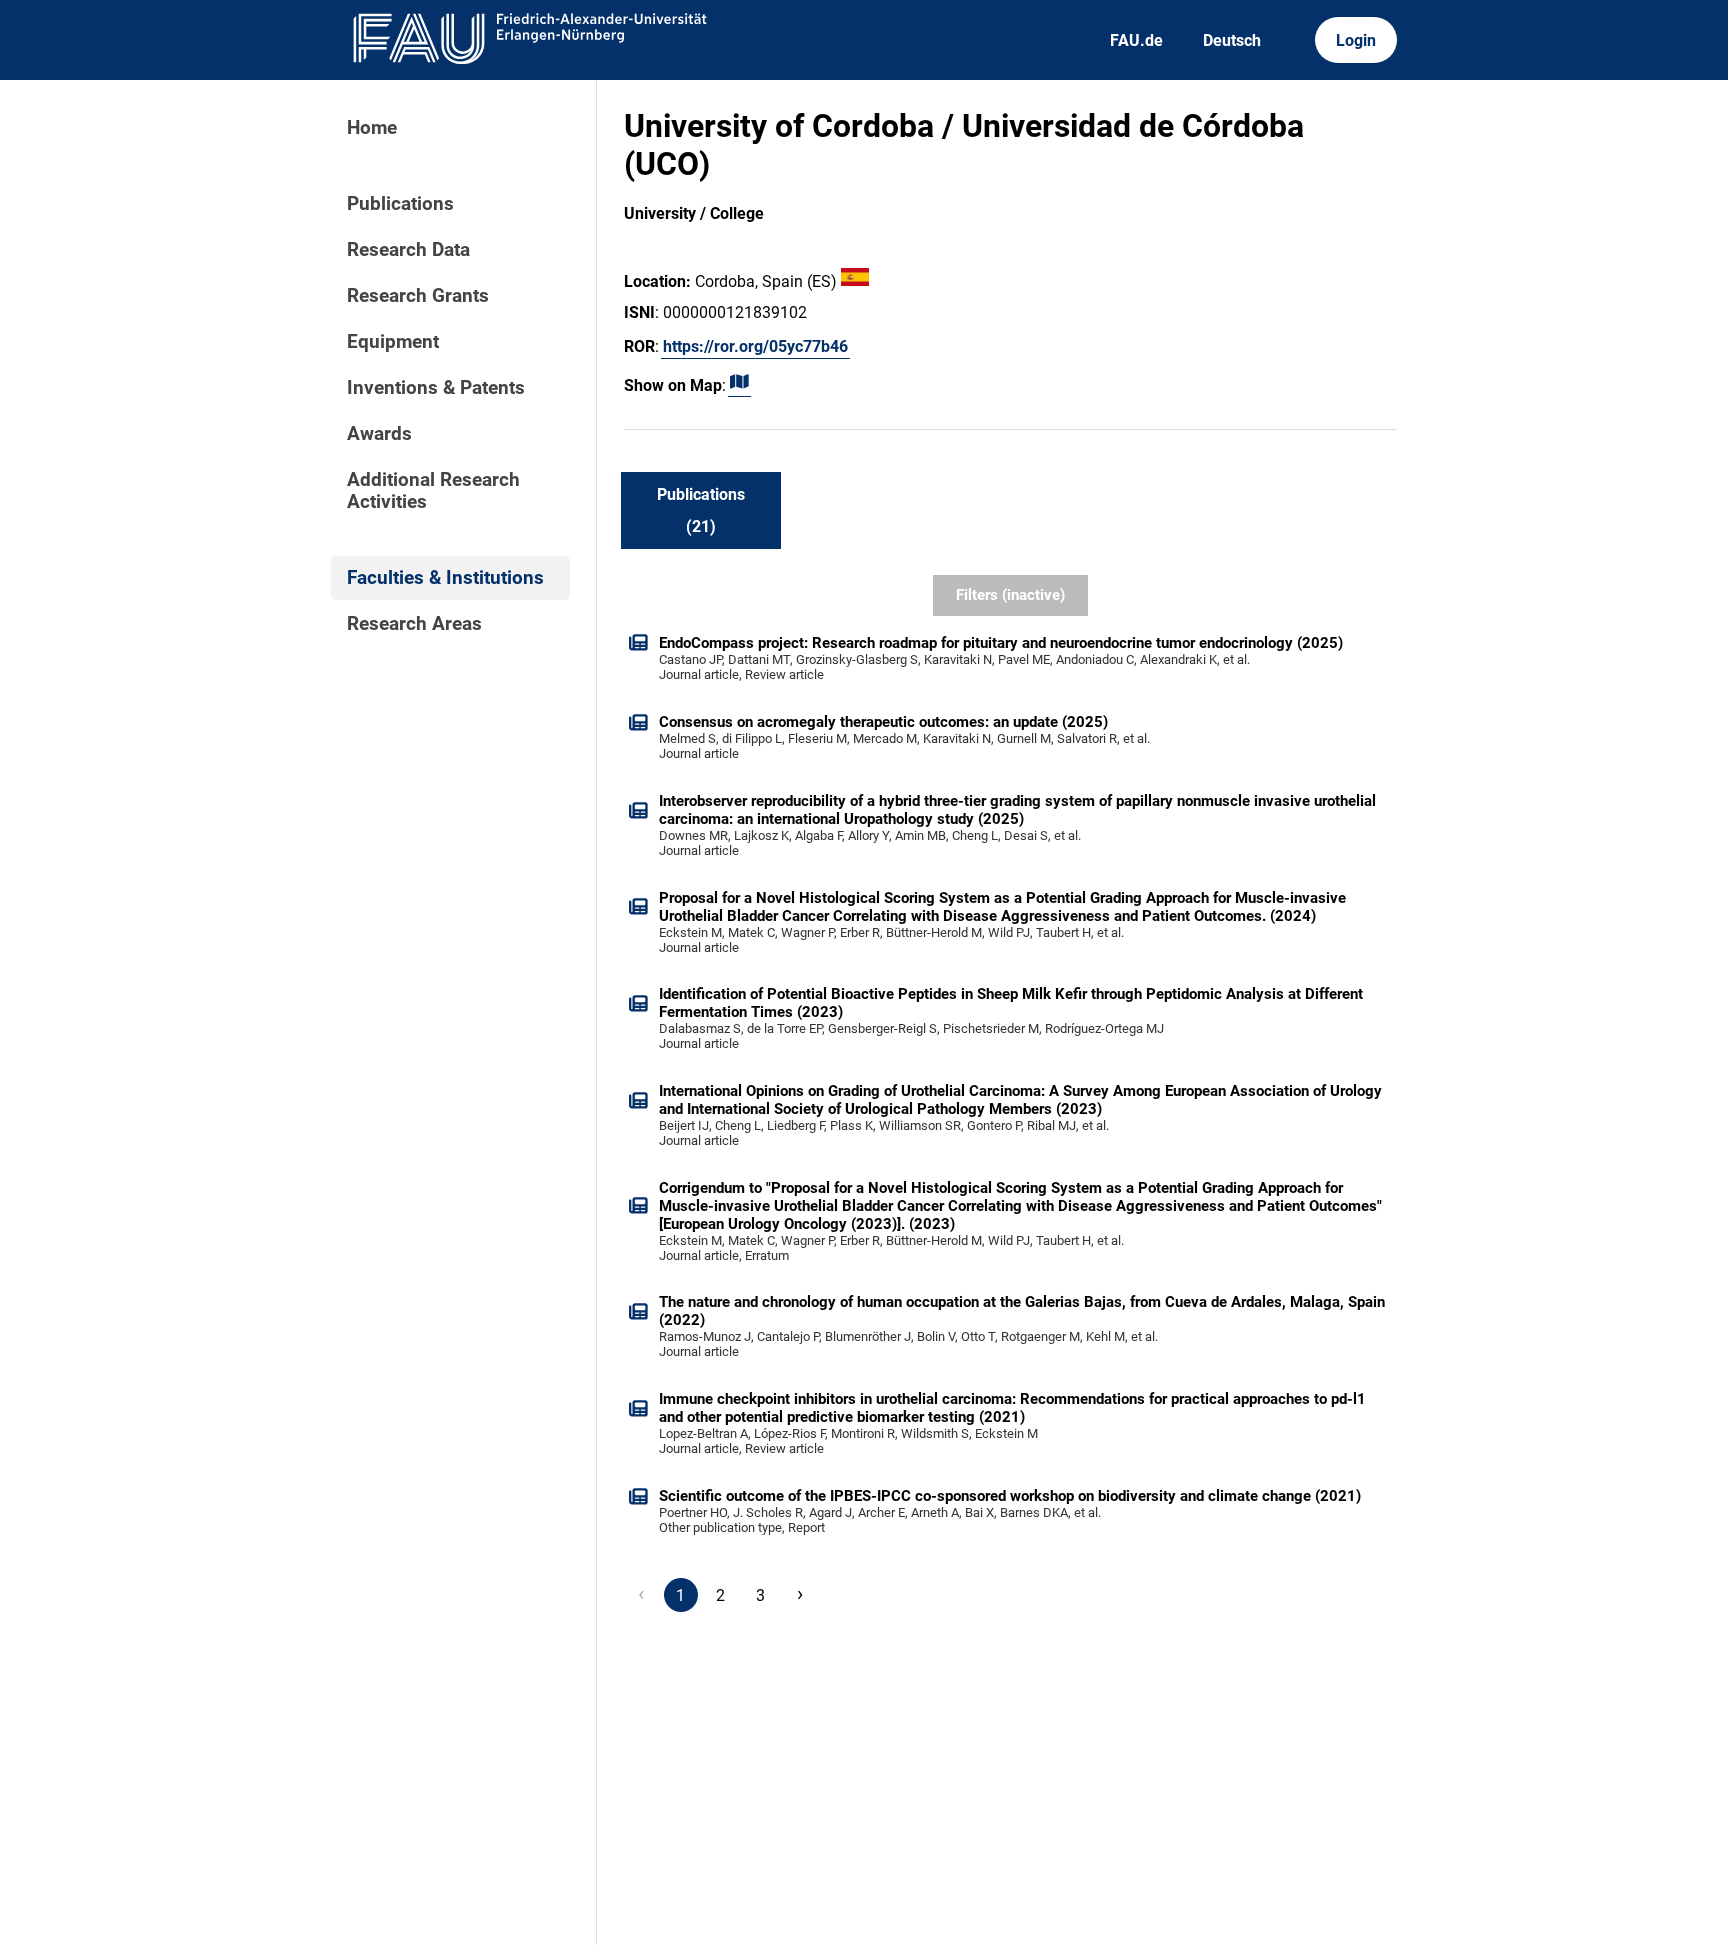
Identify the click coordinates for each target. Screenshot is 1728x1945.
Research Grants (418, 296)
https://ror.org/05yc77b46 (755, 346)
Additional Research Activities (433, 491)
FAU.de (1136, 40)
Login (1356, 40)
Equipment (393, 342)
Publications (400, 204)
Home (372, 128)
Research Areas (414, 624)
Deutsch (1232, 40)
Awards (379, 434)
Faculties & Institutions (445, 578)
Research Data (408, 250)
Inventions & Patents (436, 388)
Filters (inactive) (1010, 595)
